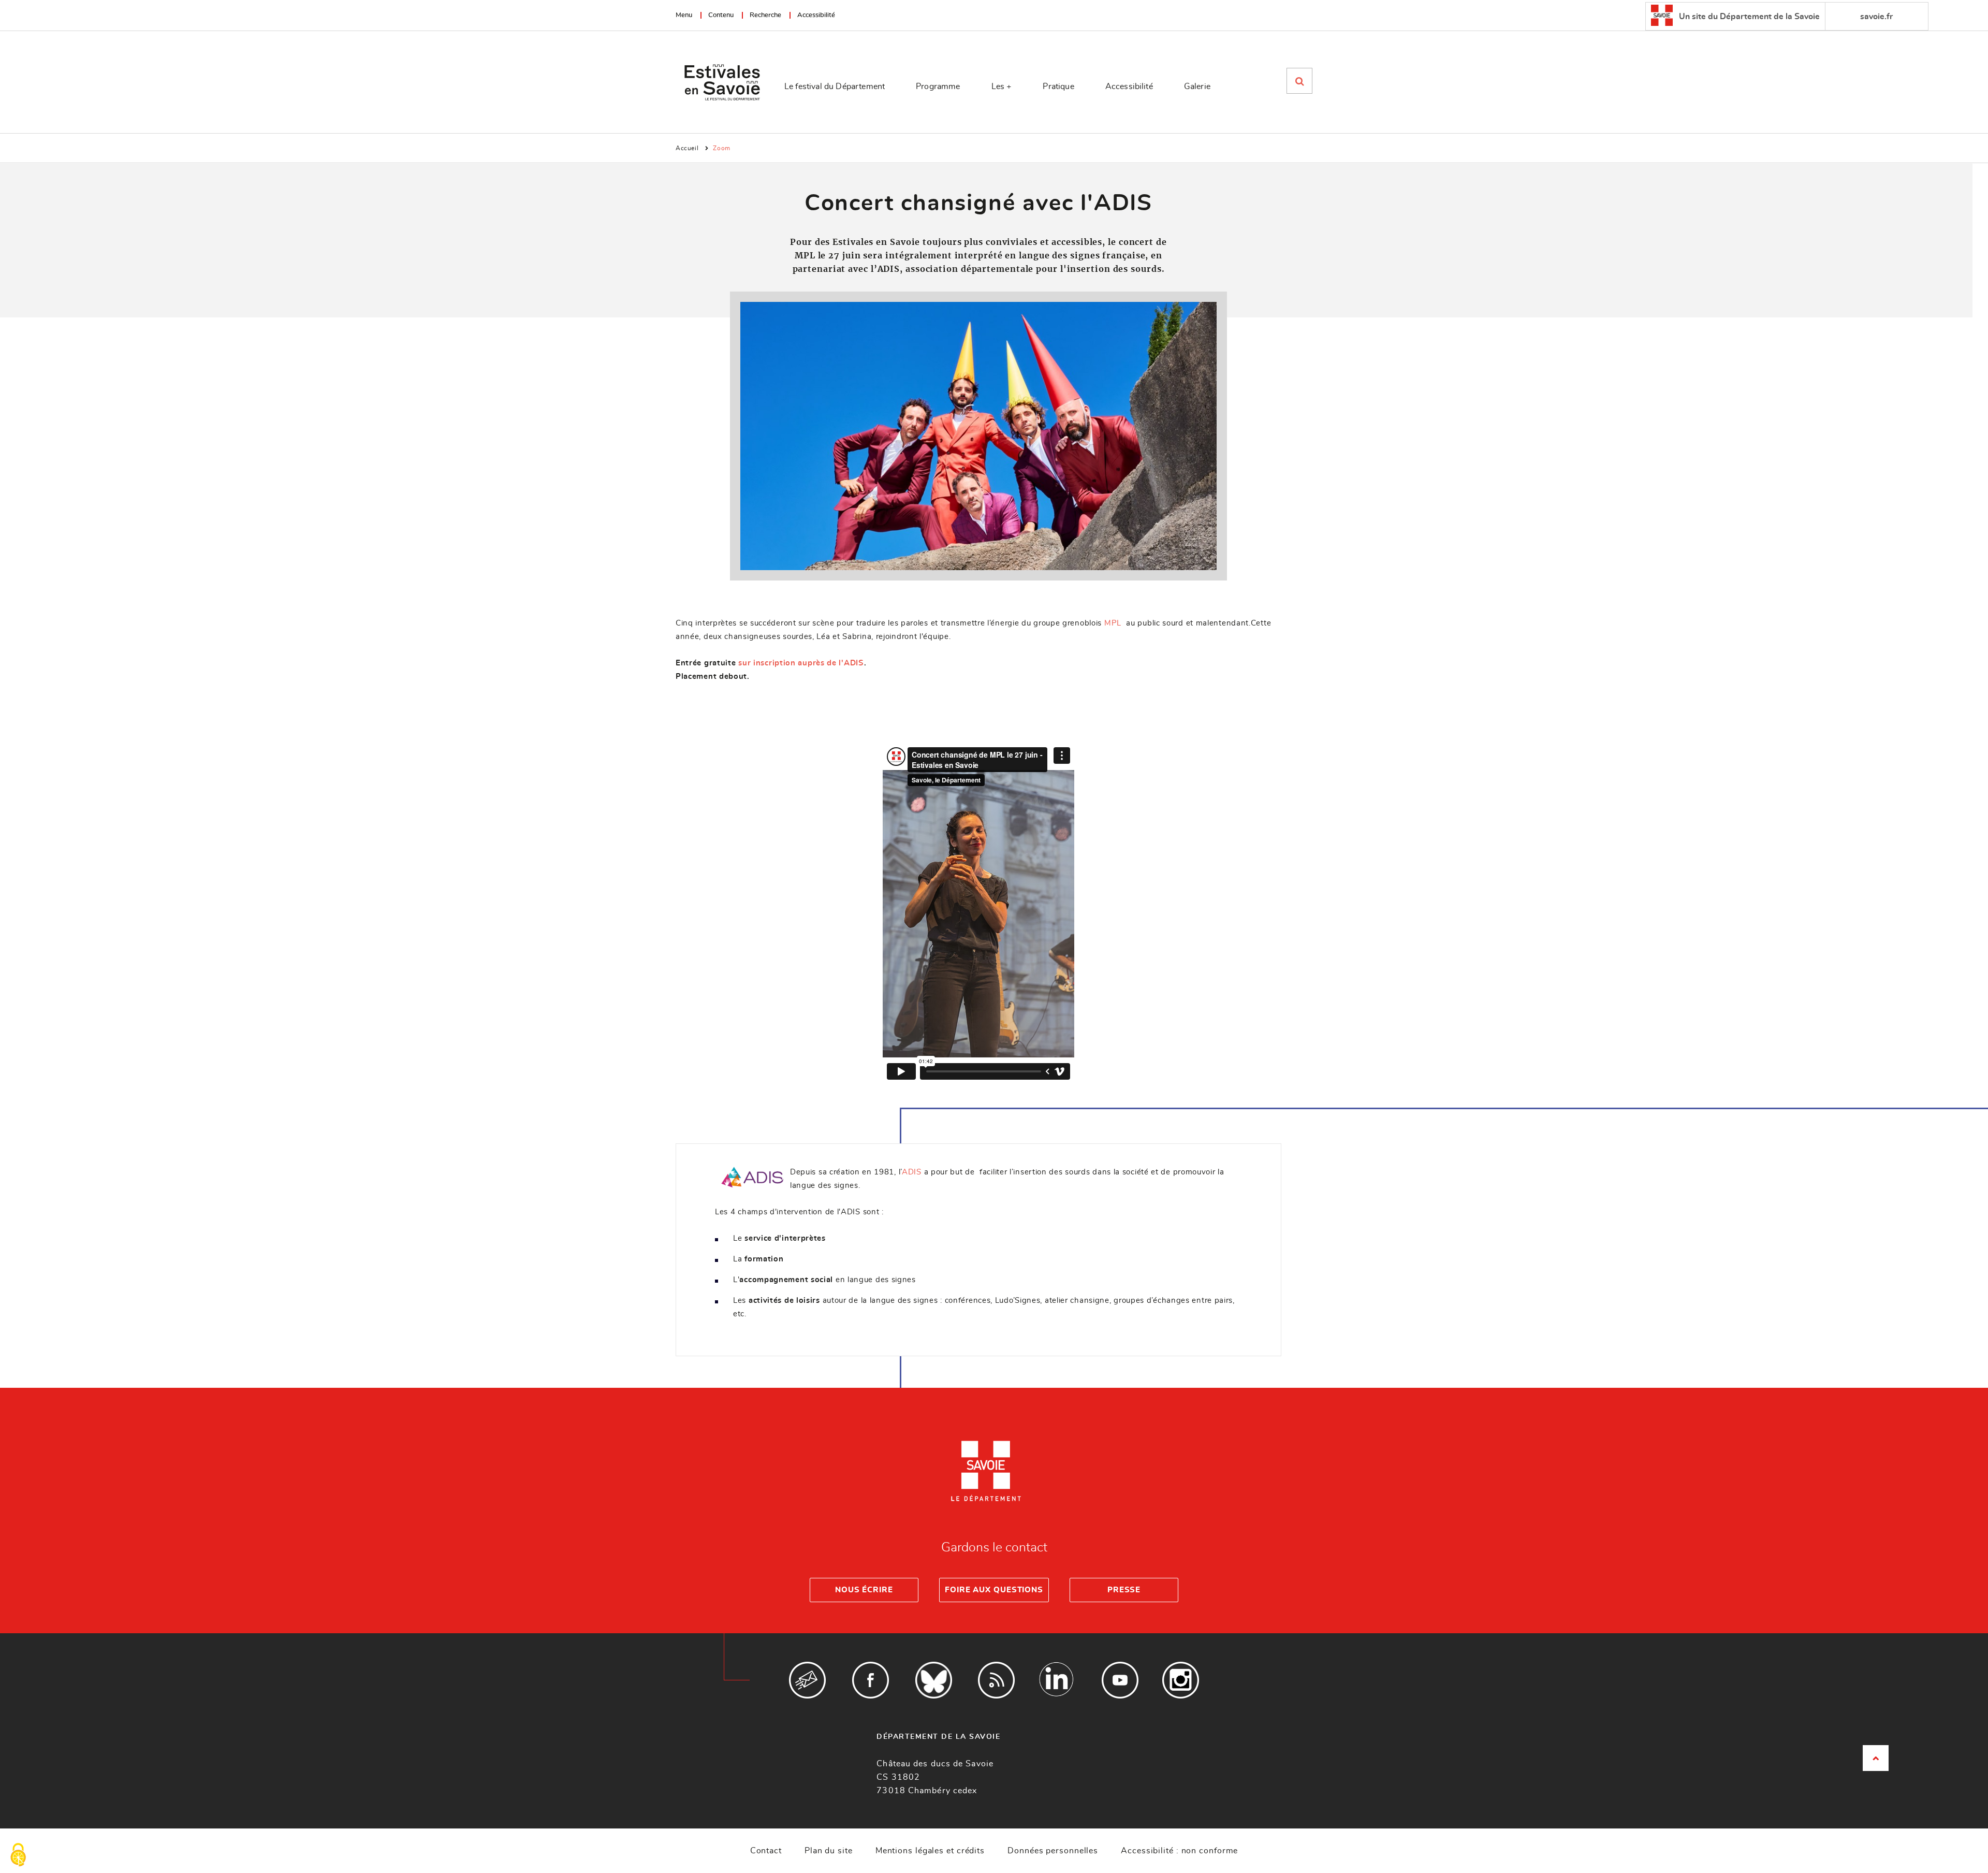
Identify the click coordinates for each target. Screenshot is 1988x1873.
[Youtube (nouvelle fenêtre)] (1120, 1680)
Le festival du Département (835, 86)
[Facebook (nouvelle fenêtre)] (871, 1680)
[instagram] (1181, 1680)
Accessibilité (816, 15)
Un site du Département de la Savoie (1748, 17)
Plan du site (829, 1851)
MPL (1114, 623)
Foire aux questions (994, 1590)
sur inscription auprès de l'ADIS (801, 663)
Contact (766, 1851)
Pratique (1058, 86)
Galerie (1197, 86)
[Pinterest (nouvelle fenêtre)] (1057, 1680)
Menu (684, 15)
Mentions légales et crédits (930, 1851)
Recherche (765, 15)
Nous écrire (864, 1590)
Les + (1002, 86)
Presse (1124, 1590)
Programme (938, 86)
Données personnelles (1053, 1851)
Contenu (721, 15)
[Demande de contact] (807, 1680)
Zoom (721, 148)
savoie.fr (1876, 17)
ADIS (912, 1172)
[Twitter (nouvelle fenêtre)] (934, 1680)
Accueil (687, 148)
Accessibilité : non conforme (1179, 1851)
